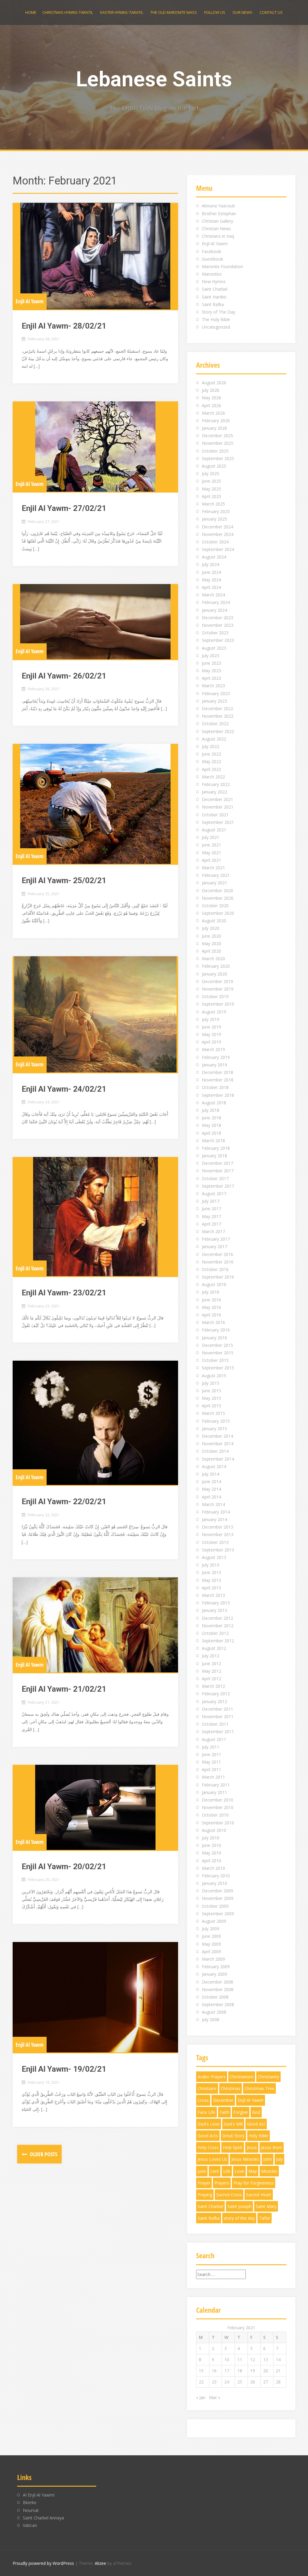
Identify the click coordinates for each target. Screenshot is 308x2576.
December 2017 (217, 1163)
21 (278, 2371)
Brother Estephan (219, 213)
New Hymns (214, 281)
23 (214, 2382)
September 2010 (218, 1823)
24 (227, 2382)
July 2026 (211, 390)
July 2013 (211, 1565)
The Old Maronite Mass (174, 12)
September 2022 (218, 731)
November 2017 (218, 1171)
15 (201, 2371)
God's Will (233, 2124)
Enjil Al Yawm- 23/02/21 (64, 1293)
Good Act (256, 2124)
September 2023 (218, 640)
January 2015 (214, 1429)
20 (266, 2371)
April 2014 (211, 1497)
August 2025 (214, 466)
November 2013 (218, 1534)
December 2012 (217, 1618)
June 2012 (211, 1664)
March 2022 (213, 777)
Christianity (268, 2077)
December (223, 2100)
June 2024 (211, 572)
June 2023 (211, 663)
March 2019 (213, 1049)
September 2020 (218, 913)
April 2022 (211, 769)
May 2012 (211, 1671)
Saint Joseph (239, 2206)
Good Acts (208, 2136)
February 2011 (216, 1785)
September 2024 (218, 549)
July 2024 (211, 564)
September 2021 (218, 822)
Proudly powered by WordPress (43, 2563)
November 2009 (218, 1898)
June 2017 (211, 1209)
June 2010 (211, 1845)
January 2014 (214, 1519)
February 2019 (216, 1057)
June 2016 (211, 1300)
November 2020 (218, 898)
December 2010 (217, 1800)
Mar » (215, 2397)
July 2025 (211, 473)
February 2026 (216, 421)
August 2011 (214, 1739)
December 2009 (217, 1891)
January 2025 (214, 519)
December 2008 (217, 1982)
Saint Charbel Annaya (43, 2518)
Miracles (269, 2171)
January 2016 (214, 1338)
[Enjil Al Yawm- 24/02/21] (95, 1014)
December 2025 (217, 436)
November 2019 (218, 989)
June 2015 (211, 1391)
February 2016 (216, 1330)
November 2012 (218, 1626)
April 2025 (211, 496)
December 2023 (217, 618)
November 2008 (218, 1989)
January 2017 (214, 1246)
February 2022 (216, 784)
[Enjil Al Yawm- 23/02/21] (95, 1217)
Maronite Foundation (222, 266)
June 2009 (211, 1936)
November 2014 (218, 1444)
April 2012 (211, 1679)
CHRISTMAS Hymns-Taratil (68, 12)
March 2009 (213, 1959)
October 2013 (215, 1542)
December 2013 (217, 1527)
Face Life (206, 2112)
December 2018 (217, 1072)
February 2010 (216, 1876)
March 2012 (213, 1686)
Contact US (271, 12)
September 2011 (218, 1732)
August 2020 (214, 921)
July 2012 (211, 1656)
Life (227, 2171)
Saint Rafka (213, 304)
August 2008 (214, 2012)
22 (201, 2382)
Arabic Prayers (212, 2077)
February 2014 (216, 1512)
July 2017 (211, 1201)
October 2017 (215, 1178)
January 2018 (214, 1156)
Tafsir (265, 2218)
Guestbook (213, 259)
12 (253, 2360)
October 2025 (215, 451)
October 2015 (215, 1360)
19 (253, 2371)
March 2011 (213, 1777)
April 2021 (211, 860)
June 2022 (211, 754)
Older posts (43, 2154)
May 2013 (211, 1580)
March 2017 (213, 1231)
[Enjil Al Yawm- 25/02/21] (95, 804)
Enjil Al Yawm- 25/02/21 (64, 880)
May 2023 (211, 671)
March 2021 (213, 868)
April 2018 (211, 1133)
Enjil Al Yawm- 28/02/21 (64, 326)
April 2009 (211, 1951)
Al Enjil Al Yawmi (39, 2495)
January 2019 (214, 1065)
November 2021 (218, 807)
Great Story (233, 2136)
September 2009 (218, 1914)
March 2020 (213, 959)
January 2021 (214, 883)
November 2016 (218, 1262)
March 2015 (213, 1413)
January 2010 (214, 1883)
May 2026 (211, 398)
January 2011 (214, 1792)
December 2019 (217, 981)
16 (214, 2371)
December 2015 (217, 1345)
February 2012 (216, 1694)
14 (278, 2360)
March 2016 (213, 1322)
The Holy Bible (216, 319)
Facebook (211, 251)
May (253, 2171)
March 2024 (213, 595)
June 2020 (211, 936)
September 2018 (218, 1095)
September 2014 (218, 1459)
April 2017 (211, 1224)
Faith (224, 2112)
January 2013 (214, 1610)
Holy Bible (259, 2136)
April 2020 (211, 951)
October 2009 (215, 1906)
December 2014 (217, 1436)
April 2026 (211, 405)
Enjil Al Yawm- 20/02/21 (64, 1866)
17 (227, 2371)
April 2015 (211, 1406)
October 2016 (215, 1269)
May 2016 (211, 1307)
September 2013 (218, 1550)
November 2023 (218, 625)
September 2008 (218, 2004)
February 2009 (216, 1967)
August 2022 (214, 739)
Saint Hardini (214, 297)
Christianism (242, 2077)
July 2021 (211, 837)
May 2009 (211, 1944)
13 (266, 2360)
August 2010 (214, 1830)
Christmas (231, 2088)
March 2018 (213, 1141)
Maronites (212, 274)
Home (31, 12)
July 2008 (211, 2019)
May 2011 (211, 1762)
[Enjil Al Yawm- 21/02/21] (95, 1625)
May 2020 (211, 943)
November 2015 (218, 1353)
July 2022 (211, 746)
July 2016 (211, 1292)
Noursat (31, 2510)
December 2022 (217, 708)
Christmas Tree (259, 2088)
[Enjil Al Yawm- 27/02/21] (95, 447)
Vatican (30, 2525)
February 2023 (216, 693)
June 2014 (211, 1481)
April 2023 (211, 678)
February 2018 (216, 1148)
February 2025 (216, 511)
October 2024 (215, 542)
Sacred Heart (259, 2195)
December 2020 (217, 891)
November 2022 (218, 716)
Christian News (216, 229)
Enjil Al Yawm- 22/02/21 (64, 1501)
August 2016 (214, 1284)
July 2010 (211, 1838)
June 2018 (211, 1118)
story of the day (239, 2218)
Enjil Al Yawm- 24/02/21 (64, 1089)
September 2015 (218, 1368)
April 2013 (211, 1588)
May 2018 (211, 1125)
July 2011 (211, 1747)
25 (240, 2382)
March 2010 (213, 1868)
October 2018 (215, 1087)
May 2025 (211, 489)
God (256, 2112)
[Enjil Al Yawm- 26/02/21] (95, 622)
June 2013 (211, 1572)
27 (266, 2382)
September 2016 (218, 1277)
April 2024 (211, 587)
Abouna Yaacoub (218, 206)
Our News (242, 12)
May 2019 (211, 1034)
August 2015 (214, 1376)
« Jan (201, 2397)
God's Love (209, 2124)
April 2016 (211, 1315)
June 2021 (211, 845)
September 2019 (218, 1004)
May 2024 (211, 580)
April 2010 (211, 1861)
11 (240, 2360)
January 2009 (214, 1974)
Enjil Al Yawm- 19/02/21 (64, 2069)
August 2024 (214, 557)
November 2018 (218, 1080)
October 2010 (215, 1815)
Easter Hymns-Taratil (122, 12)
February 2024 (216, 602)
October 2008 (215, 1997)
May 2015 (211, 1398)
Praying (205, 2195)
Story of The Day (219, 312)
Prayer (204, 2183)
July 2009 (211, 1929)
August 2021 (214, 830)
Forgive (241, 2112)
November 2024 (218, 534)
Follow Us (215, 12)
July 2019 (211, 1019)
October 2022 (215, 724)
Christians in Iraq (218, 236)
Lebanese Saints (154, 79)
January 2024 (214, 610)
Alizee (100, 2563)
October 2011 (215, 1724)
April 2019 (211, 1042)
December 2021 (217, 799)
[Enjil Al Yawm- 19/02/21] (95, 1997)
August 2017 (214, 1194)
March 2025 (213, 504)
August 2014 (214, 1466)
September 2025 (218, 458)
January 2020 (214, 974)
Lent (215, 2171)
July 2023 (211, 656)
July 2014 (211, 1474)
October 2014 (215, 1451)
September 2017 (218, 1186)
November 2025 (218, 443)
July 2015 (211, 1383)
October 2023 (215, 633)
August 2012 (214, 1648)
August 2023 (214, 648)
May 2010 (211, 1853)
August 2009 (214, 1921)
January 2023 (214, 701)
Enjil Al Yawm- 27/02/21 (64, 508)
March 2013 (213, 1595)
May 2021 (211, 853)
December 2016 (217, 1254)
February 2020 (216, 966)
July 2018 (211, 1110)
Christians (207, 2088)
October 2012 (215, 1633)
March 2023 (213, 686)
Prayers (222, 2183)
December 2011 (217, 1709)
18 (240, 2371)
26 (253, 2382)
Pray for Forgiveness (254, 2183)
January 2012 (214, 1701)
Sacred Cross (229, 2195)
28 (278, 2382)
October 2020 (215, 906)
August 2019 (214, 1012)
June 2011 (211, 1754)
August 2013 (214, 1557)
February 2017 (216, 1239)
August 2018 (214, 1103)
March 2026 (213, 413)
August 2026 (214, 383)
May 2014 (211, 1489)
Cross (203, 2100)
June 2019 (211, 1027)
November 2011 (218, 1716)
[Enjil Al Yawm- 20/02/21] (95, 1807)
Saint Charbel (215, 289)
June (202, 2171)
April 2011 (211, 1769)
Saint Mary (266, 2206)
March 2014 (213, 1504)
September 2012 (218, 1641)
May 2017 (211, 1216)
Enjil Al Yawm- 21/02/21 (64, 1689)
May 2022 (211, 761)
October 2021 (215, 815)
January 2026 (214, 428)
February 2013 (216, 1603)
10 (227, 2360)
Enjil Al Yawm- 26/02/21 (64, 676)
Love (239, 2171)
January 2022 (214, 792)
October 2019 (215, 996)
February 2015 (216, 1421)
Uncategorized (216, 327)
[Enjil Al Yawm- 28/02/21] (95, 256)
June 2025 (211, 481)
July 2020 (211, 928)
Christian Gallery (217, 221)
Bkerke (30, 2502)
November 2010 (218, 1807)
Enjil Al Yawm (30, 301)
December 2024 (217, 527)
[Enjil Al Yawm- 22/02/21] (95, 1423)
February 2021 (216, 875)
